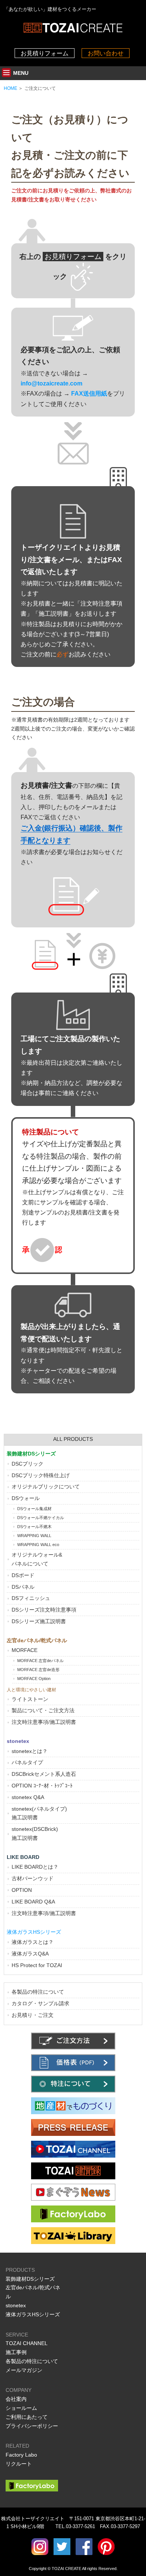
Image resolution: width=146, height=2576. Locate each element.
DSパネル (23, 1587)
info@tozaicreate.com (51, 383)
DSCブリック (28, 1464)
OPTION (22, 1890)
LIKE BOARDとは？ (35, 1867)
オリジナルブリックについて (46, 1487)
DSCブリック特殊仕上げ (41, 1475)
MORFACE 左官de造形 (38, 1670)
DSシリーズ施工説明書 (39, 1621)
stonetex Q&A (28, 1797)
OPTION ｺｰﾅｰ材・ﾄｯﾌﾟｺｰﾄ (42, 1786)
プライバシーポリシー (32, 2426)
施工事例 (16, 2352)
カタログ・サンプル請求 (40, 2003)
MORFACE (25, 1650)
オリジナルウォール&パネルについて (37, 1559)
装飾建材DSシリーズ (30, 2279)
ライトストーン (30, 1699)
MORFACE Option (34, 1679)
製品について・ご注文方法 (43, 1710)
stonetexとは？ (30, 1751)
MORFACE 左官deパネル (40, 1661)
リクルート (19, 2464)
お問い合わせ (106, 53)
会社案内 (16, 2399)
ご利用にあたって (27, 2417)
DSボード (23, 1575)
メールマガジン (24, 2370)
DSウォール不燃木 (34, 1527)
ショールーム (21, 2408)
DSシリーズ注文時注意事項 (44, 1610)
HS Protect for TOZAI (37, 1965)
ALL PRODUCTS (73, 1439)
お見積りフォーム (45, 53)
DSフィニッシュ (31, 1598)
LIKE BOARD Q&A (33, 1902)
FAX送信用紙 (89, 394)
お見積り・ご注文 (33, 2015)
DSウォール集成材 (34, 1509)
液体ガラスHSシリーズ (33, 2314)
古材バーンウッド (33, 1878)
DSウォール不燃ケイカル (41, 1518)
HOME (10, 88)
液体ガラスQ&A (30, 1954)
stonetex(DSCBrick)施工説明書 (35, 1833)
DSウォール (26, 1498)
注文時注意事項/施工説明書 (44, 1722)
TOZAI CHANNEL (27, 2343)
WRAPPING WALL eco (38, 1545)
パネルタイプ (27, 1762)
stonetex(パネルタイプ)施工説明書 (39, 1813)
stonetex (16, 2305)
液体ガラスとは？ (33, 1942)
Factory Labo (21, 2455)
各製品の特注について (38, 1992)
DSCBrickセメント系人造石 (44, 1774)
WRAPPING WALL (34, 1536)
